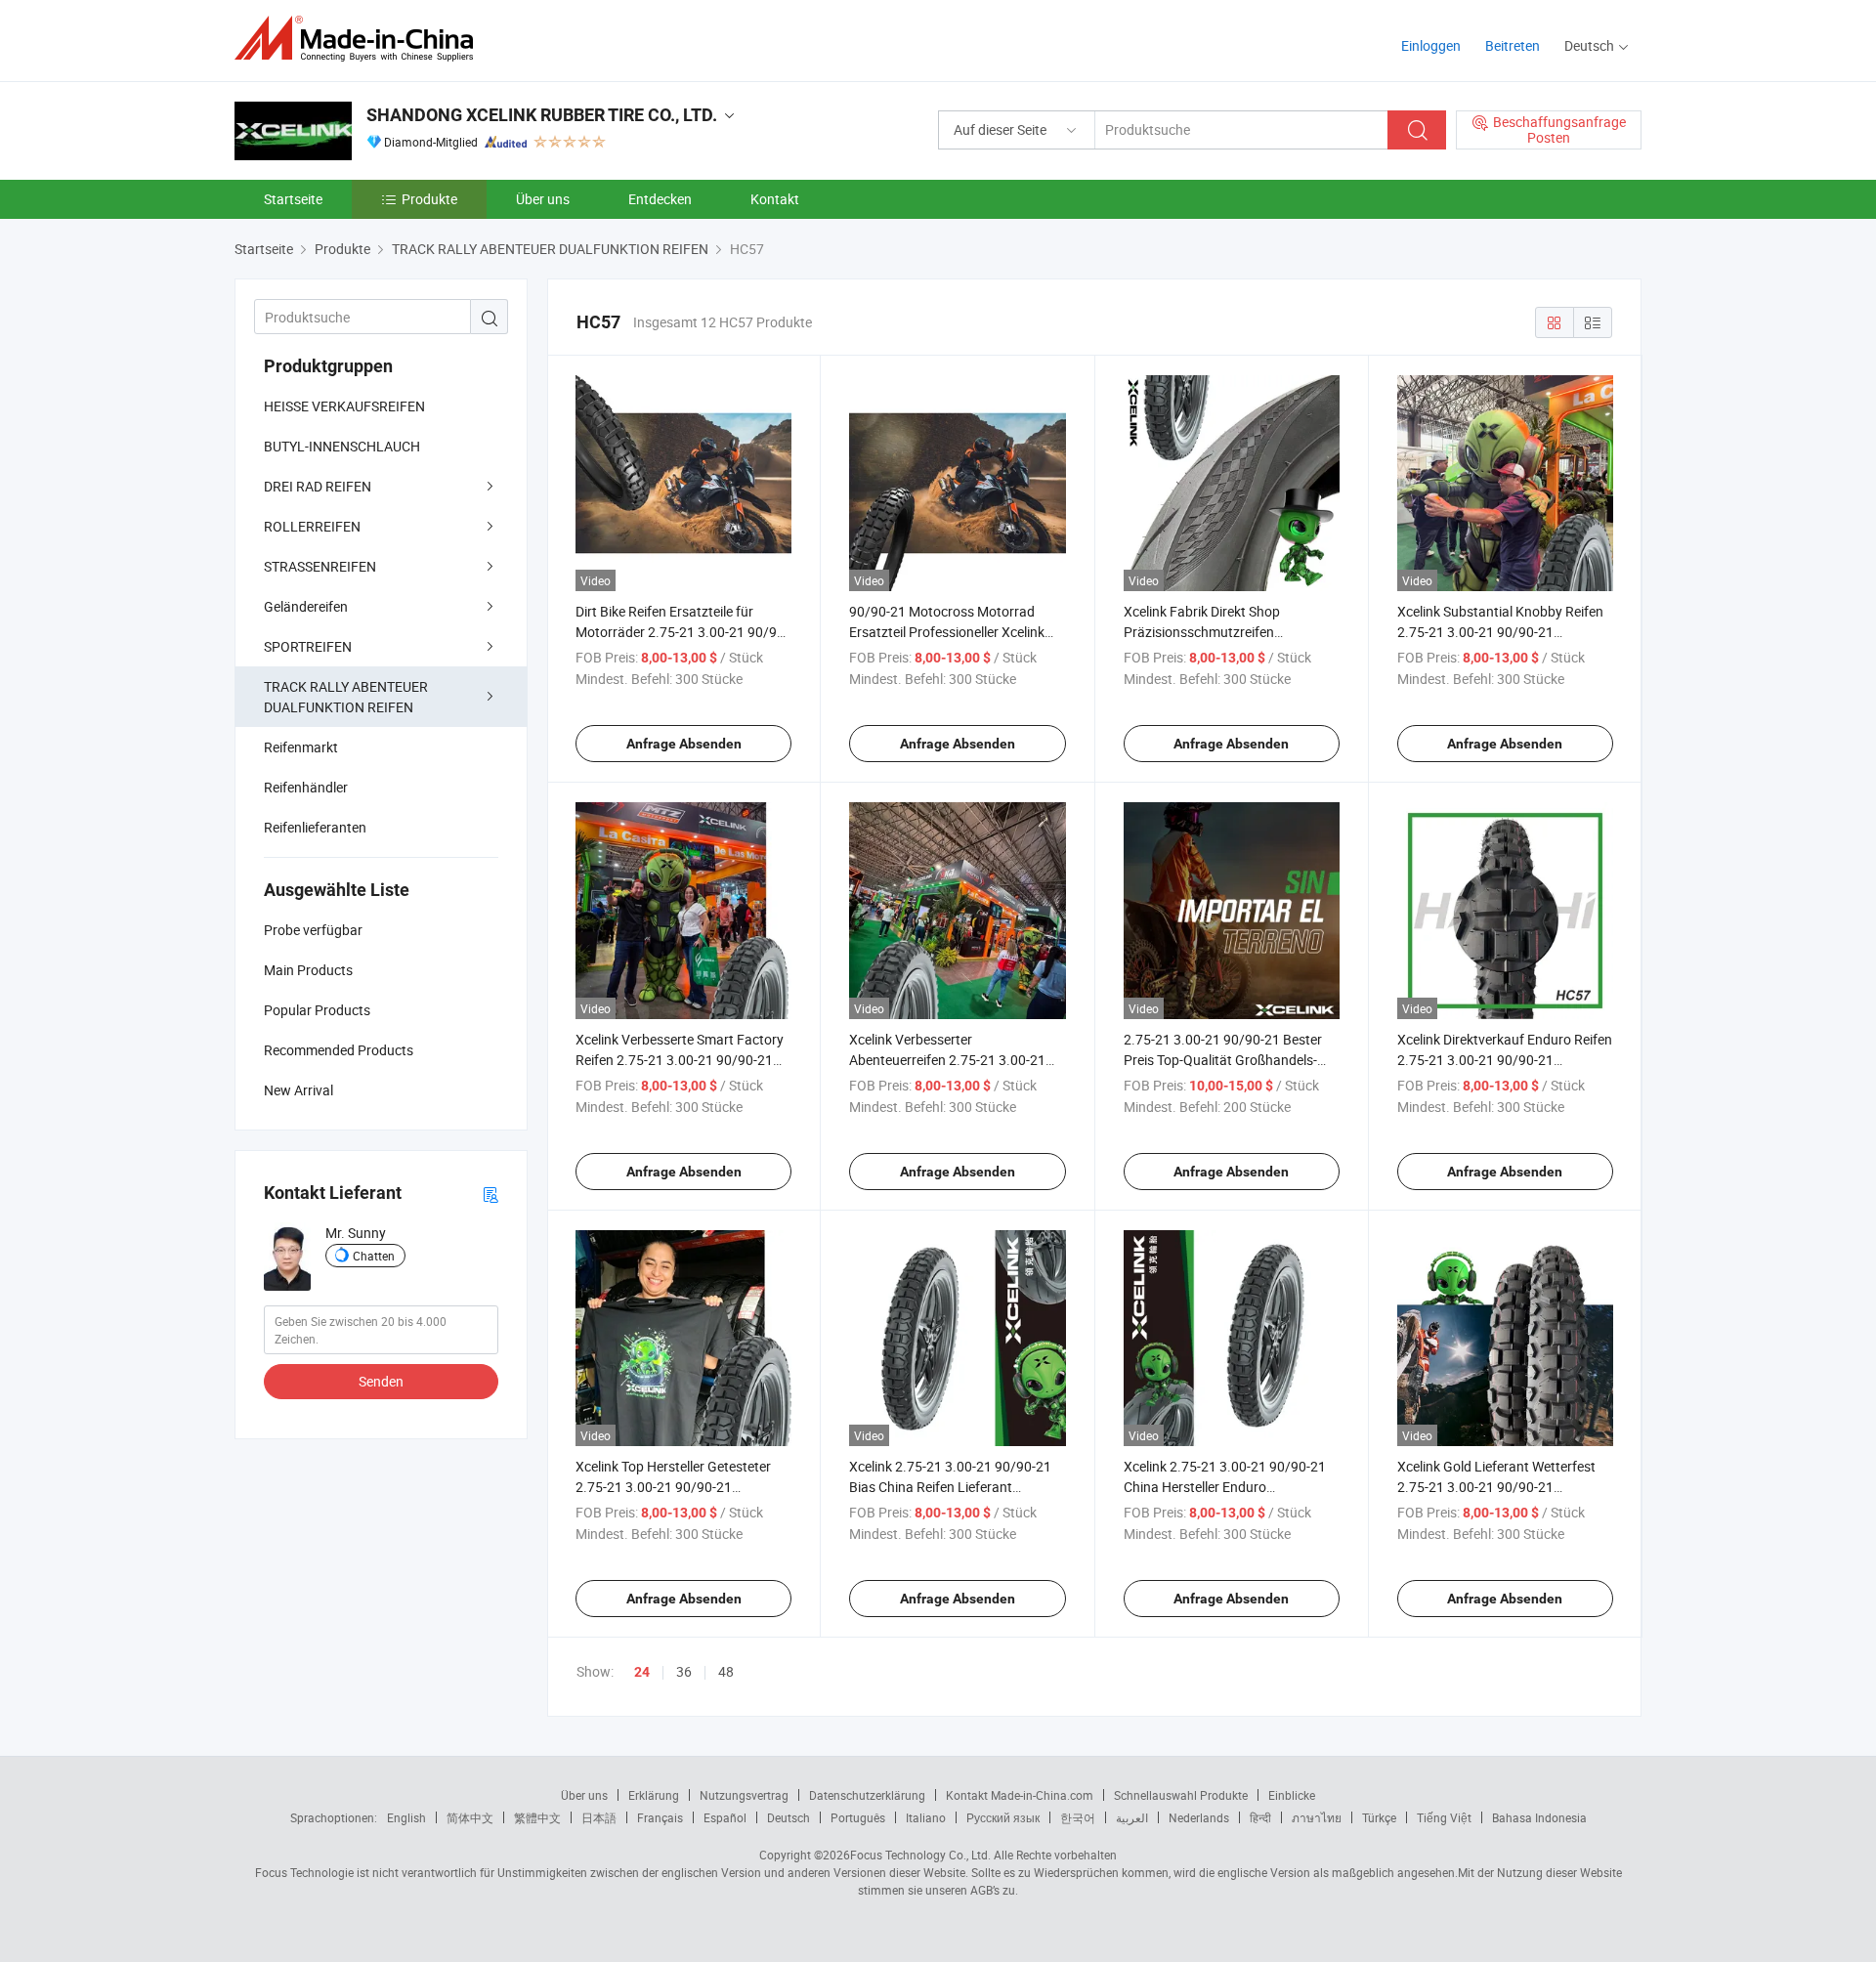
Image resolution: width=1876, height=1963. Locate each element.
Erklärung (654, 1795)
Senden (381, 1381)
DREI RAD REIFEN (318, 486)
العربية (1132, 1817)
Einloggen (1431, 45)
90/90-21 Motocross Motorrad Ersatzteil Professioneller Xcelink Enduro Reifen (947, 632)
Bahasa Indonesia (1539, 1817)
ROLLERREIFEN (312, 526)
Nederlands (1199, 1817)
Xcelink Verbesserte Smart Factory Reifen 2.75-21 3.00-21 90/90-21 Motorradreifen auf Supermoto (680, 1060)
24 (642, 1672)
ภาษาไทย (1317, 1817)
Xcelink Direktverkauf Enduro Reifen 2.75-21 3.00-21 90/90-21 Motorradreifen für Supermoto (1505, 1060)
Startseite (293, 199)
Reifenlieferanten (315, 827)
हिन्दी (1260, 1817)
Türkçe (1379, 1817)
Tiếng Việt (1444, 1817)
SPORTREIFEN (308, 646)
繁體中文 (537, 1817)
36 (684, 1671)
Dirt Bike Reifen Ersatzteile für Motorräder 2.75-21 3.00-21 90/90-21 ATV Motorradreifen (682, 632)
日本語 (599, 1817)
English (406, 1817)
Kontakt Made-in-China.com (1020, 1795)
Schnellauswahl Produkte (1181, 1795)
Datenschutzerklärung (867, 1795)
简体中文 (470, 1817)
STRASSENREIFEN (320, 566)
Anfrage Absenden (684, 744)
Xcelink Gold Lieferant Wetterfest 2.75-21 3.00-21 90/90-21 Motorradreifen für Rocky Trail (1496, 1487)
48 (726, 1671)
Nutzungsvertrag (744, 1795)
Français (660, 1817)
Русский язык (1003, 1817)
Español (725, 1817)
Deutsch (789, 1817)
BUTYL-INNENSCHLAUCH (342, 446)
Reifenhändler (306, 787)
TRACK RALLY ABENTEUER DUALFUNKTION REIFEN (346, 697)
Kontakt (775, 199)
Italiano (926, 1817)
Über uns (543, 199)
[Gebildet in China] (360, 39)
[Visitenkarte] (490, 1194)
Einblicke (1292, 1795)
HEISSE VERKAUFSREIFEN (344, 406)
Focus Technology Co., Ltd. (920, 1855)
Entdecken (660, 199)
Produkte (429, 199)
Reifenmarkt (301, 747)
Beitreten (1513, 45)
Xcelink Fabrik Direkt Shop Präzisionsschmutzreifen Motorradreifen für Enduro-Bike (1218, 632)
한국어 (1078, 1817)
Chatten (374, 1256)
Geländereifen (306, 606)
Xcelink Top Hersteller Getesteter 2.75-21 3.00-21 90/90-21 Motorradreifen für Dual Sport (673, 1487)
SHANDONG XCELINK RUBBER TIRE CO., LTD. (542, 115)
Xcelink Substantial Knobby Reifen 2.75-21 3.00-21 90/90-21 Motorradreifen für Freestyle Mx (1500, 632)
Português (858, 1817)
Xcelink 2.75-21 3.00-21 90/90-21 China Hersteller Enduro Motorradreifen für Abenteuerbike (1225, 1487)
